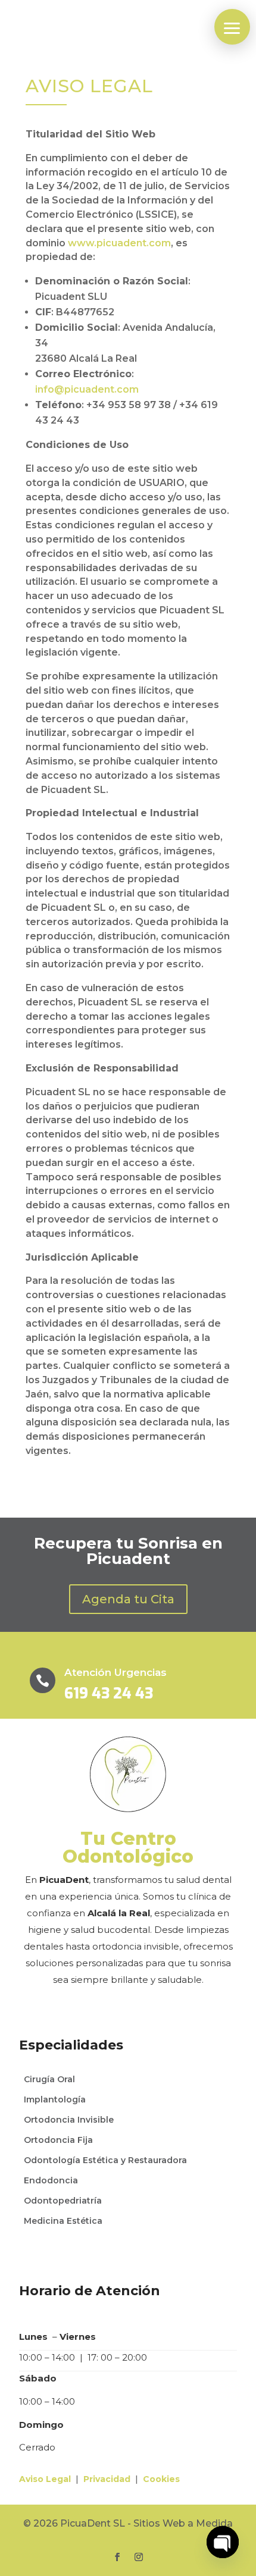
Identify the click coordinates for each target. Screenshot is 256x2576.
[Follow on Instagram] (139, 2557)
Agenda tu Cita (128, 1599)
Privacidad (107, 2479)
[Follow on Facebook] (117, 2557)
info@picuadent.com (87, 389)
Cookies (161, 2479)
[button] (232, 27)
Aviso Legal (45, 2479)
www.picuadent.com (119, 243)
